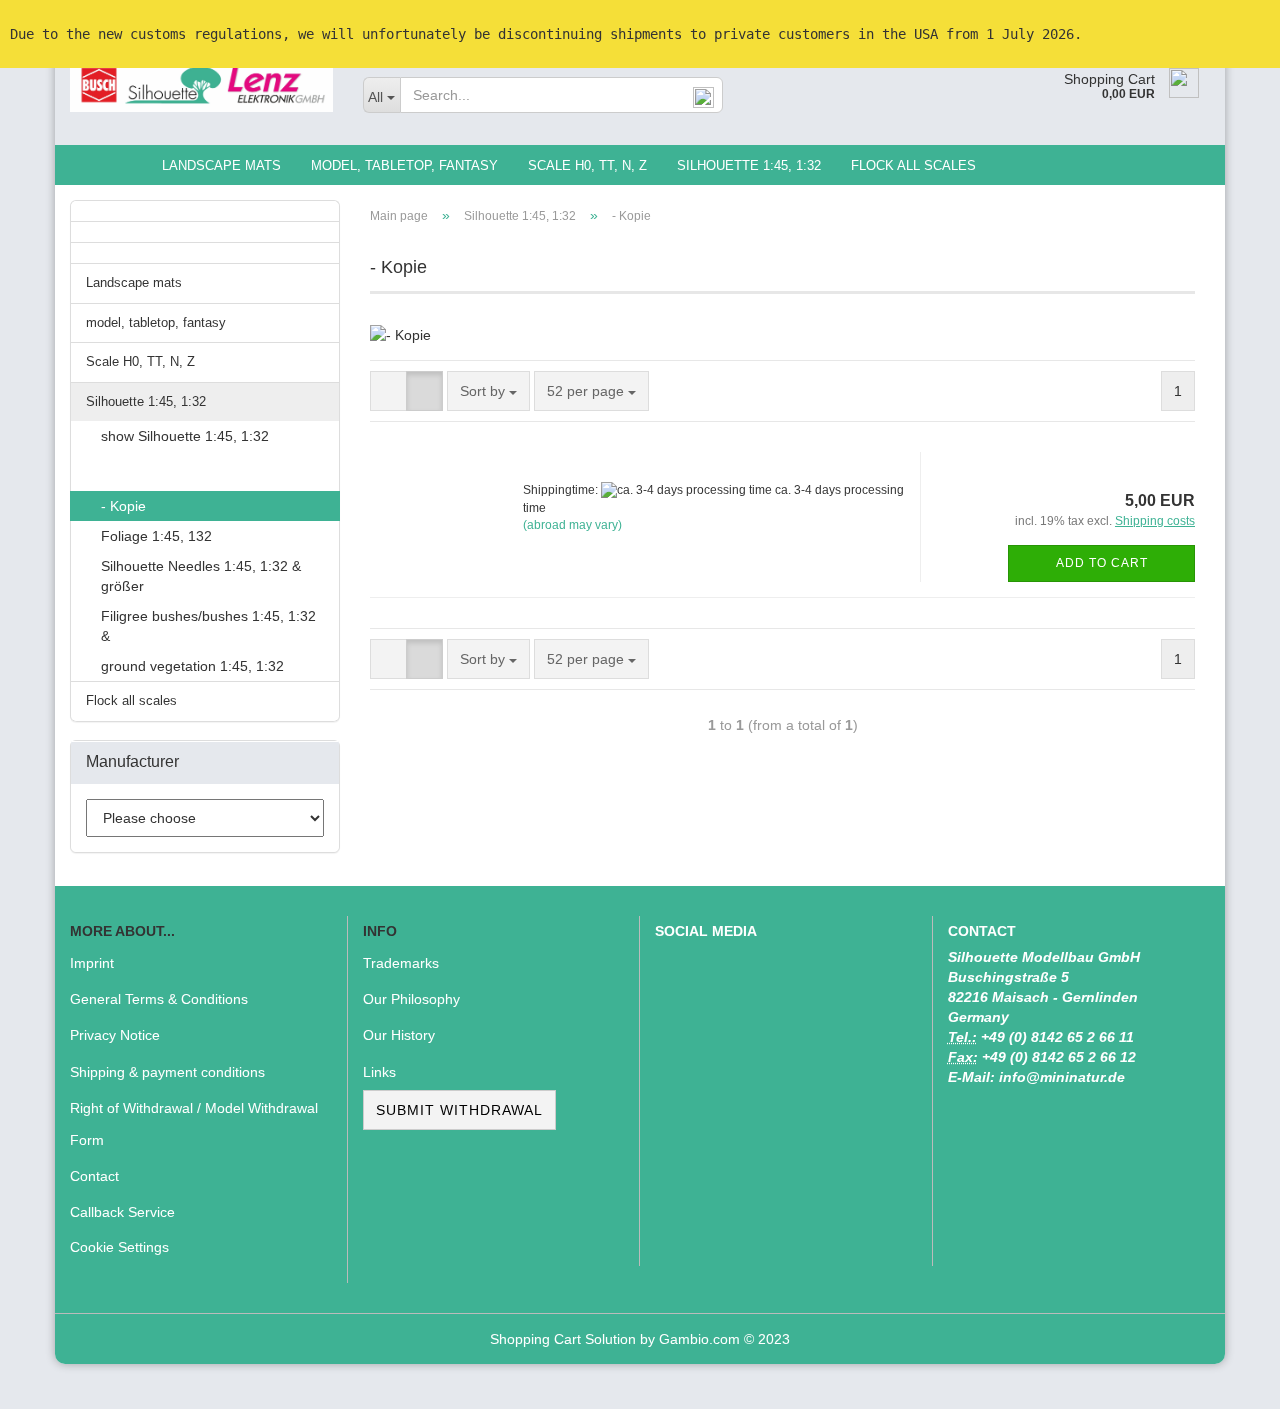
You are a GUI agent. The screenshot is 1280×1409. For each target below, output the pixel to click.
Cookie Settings (119, 1247)
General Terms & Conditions (159, 999)
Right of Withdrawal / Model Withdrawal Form (194, 1124)
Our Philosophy (411, 999)
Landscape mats (221, 165)
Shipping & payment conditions (167, 1072)
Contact (94, 1176)
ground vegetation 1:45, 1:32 (192, 666)
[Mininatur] (201, 85)
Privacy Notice (115, 1035)
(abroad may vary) (572, 525)
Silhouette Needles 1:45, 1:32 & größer (201, 576)
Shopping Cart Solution (563, 1339)
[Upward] (1225, 1379)
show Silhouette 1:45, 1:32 (185, 436)
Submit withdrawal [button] (459, 1110)
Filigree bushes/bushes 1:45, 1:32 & (208, 626)
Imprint (92, 963)
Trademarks (401, 963)
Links (379, 1072)
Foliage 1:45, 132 (156, 536)
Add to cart (1102, 563)
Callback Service (122, 1212)
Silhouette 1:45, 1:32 (749, 165)
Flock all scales (913, 165)
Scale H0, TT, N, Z (587, 165)
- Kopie (123, 506)
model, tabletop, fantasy (404, 165)
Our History (399, 1035)
